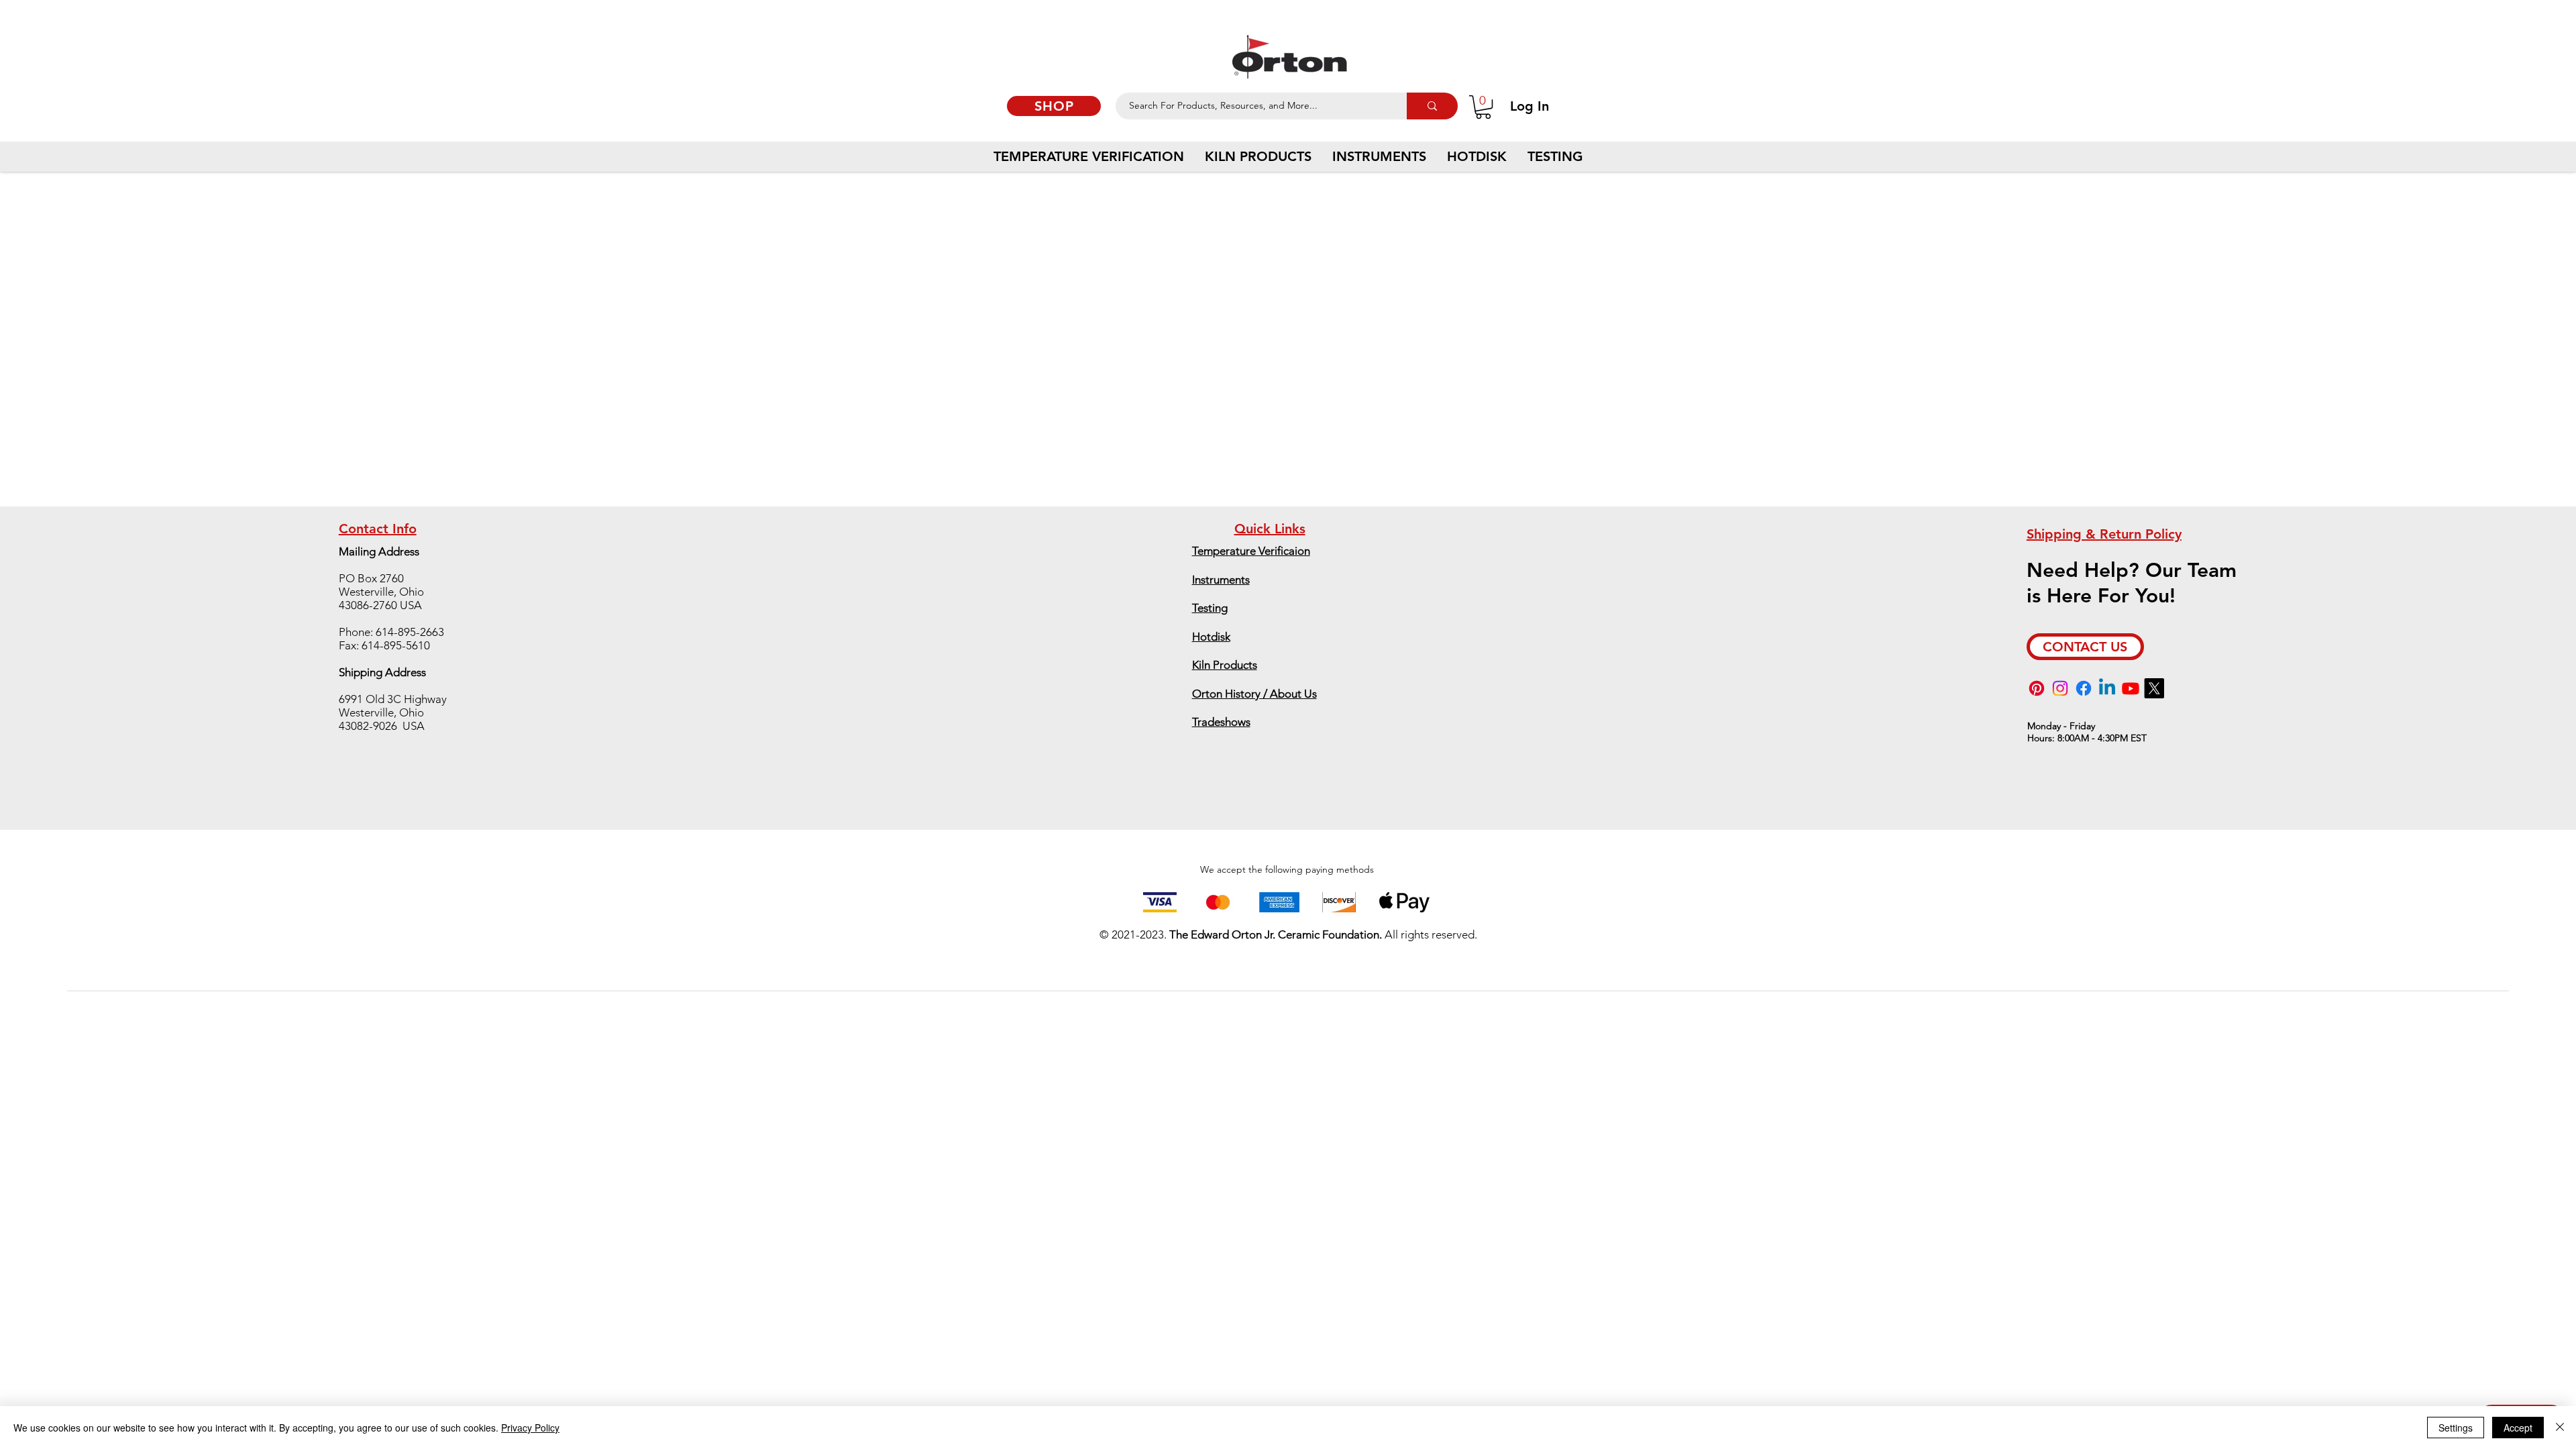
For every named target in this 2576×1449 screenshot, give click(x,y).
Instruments (1221, 580)
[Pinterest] (2037, 688)
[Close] (2560, 1428)
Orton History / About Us (1254, 694)
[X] (2154, 688)
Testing (1210, 608)
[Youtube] (2131, 688)
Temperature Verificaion (1251, 551)
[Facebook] (2084, 688)
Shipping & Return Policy (2104, 534)
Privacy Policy (530, 1428)
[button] (1483, 107)
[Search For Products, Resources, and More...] (1432, 106)
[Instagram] (2060, 688)
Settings (2456, 1428)
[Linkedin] (2107, 688)
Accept (2518, 1428)
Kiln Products (1225, 665)
